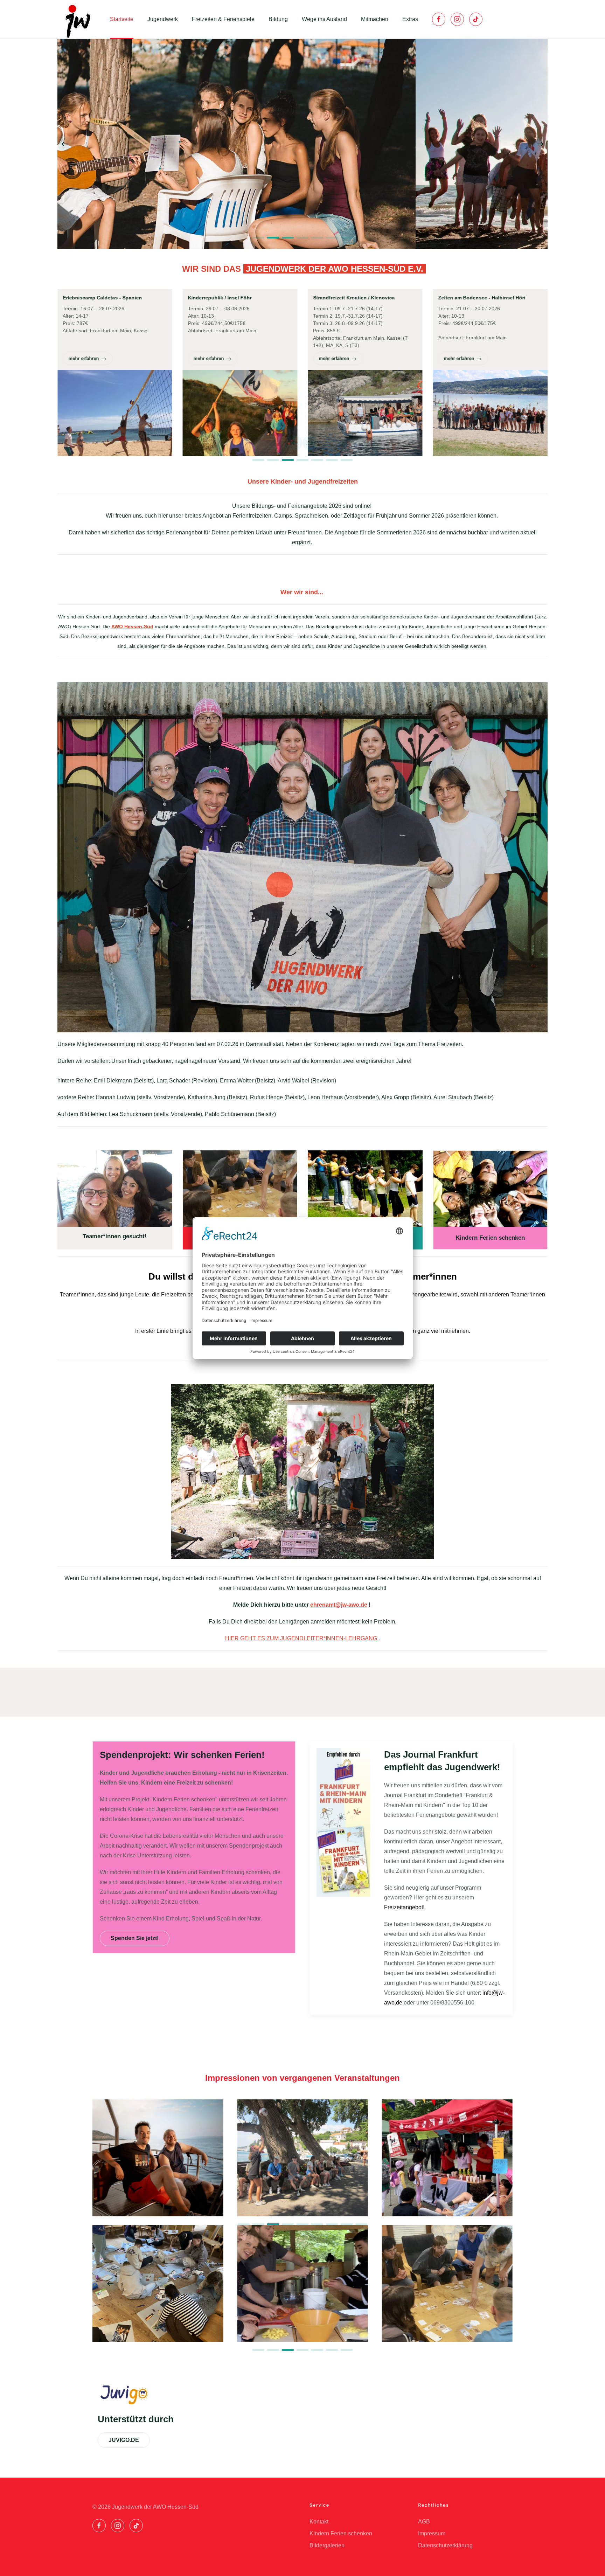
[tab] (258, 238)
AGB (424, 2522)
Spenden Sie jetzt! (135, 1938)
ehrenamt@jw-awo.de (339, 1605)
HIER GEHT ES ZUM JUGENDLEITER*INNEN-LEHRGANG (301, 1638)
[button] (65, 144)
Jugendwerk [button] (163, 19)
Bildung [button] (278, 19)
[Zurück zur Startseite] (77, 19)
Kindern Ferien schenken (341, 2533)
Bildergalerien (327, 2545)
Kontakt (319, 2522)
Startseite (122, 19)
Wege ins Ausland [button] (324, 19)
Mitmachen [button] (375, 19)
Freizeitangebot (404, 1907)
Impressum (432, 2533)
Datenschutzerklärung (445, 2545)
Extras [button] (410, 19)
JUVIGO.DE (124, 2440)
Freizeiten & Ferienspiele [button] (223, 19)
